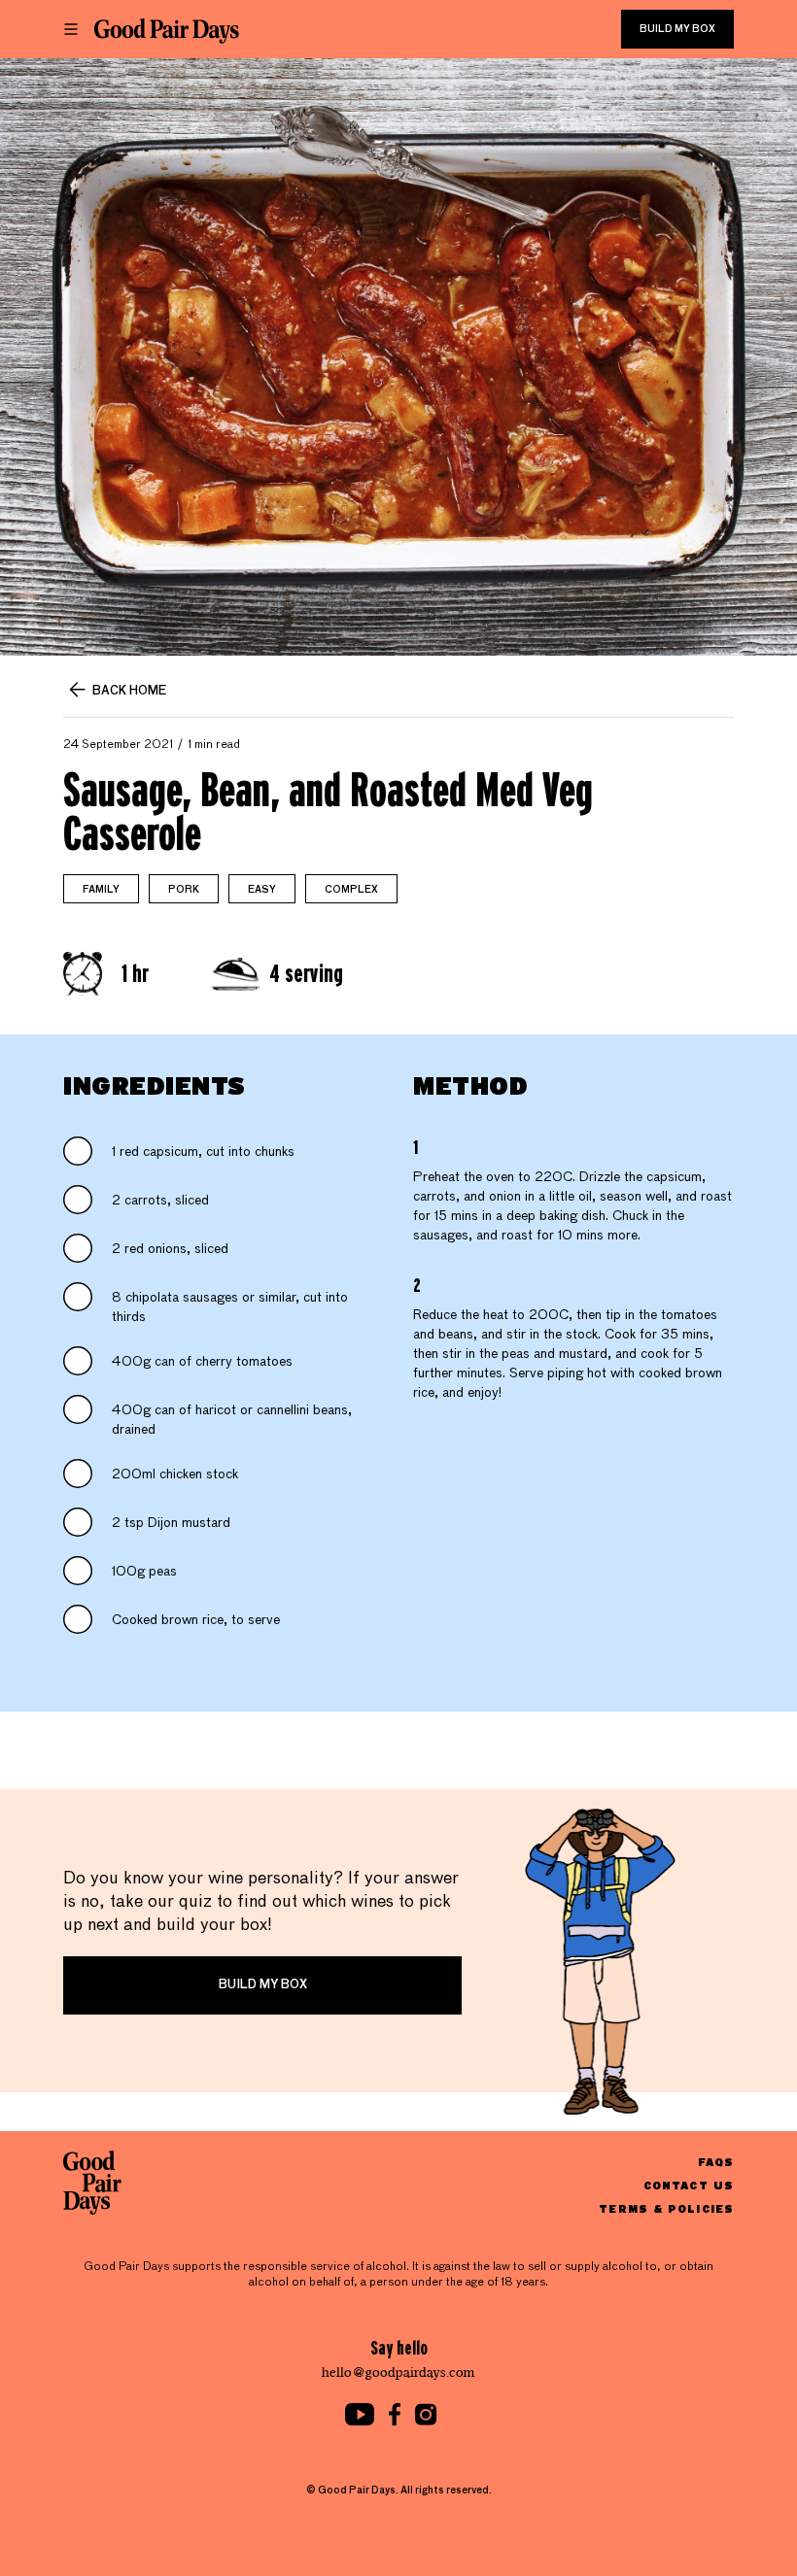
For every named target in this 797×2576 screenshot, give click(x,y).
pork (184, 890)
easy (262, 890)
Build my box (677, 29)
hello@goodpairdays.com (398, 2373)
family (101, 890)
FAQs (716, 2162)
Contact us (689, 2185)
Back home (129, 692)
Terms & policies (666, 2208)
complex (351, 890)
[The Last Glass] (167, 31)
